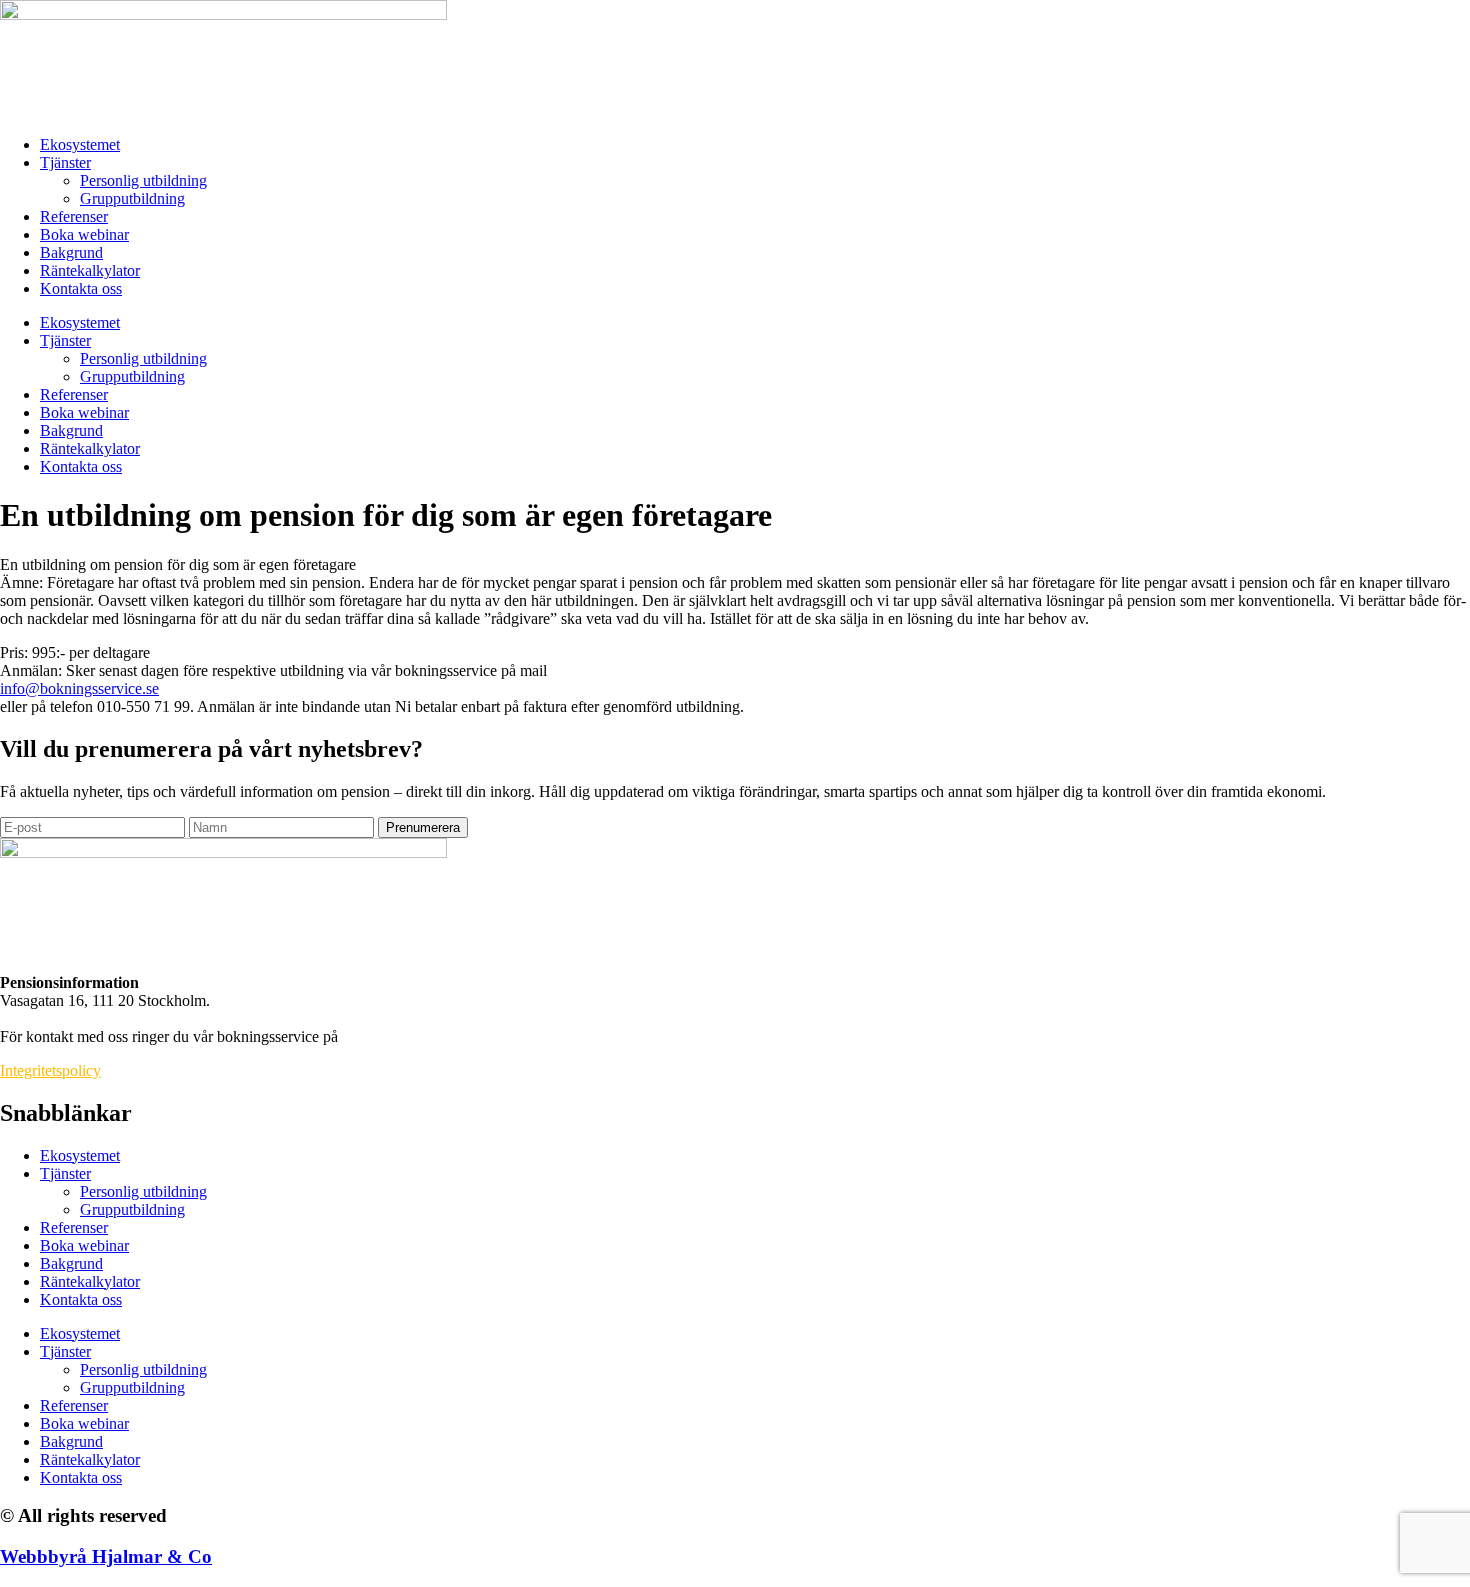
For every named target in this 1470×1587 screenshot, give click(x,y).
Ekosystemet (80, 144)
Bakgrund (71, 252)
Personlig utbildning (143, 180)
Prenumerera (423, 827)
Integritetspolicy (50, 1070)
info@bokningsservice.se (79, 688)
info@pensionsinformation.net (95, 1018)
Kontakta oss (81, 288)
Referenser (74, 216)
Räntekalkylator (90, 270)
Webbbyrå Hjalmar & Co (106, 1556)
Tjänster (65, 162)
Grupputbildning (132, 198)
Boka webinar (84, 234)
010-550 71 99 (388, 1036)
